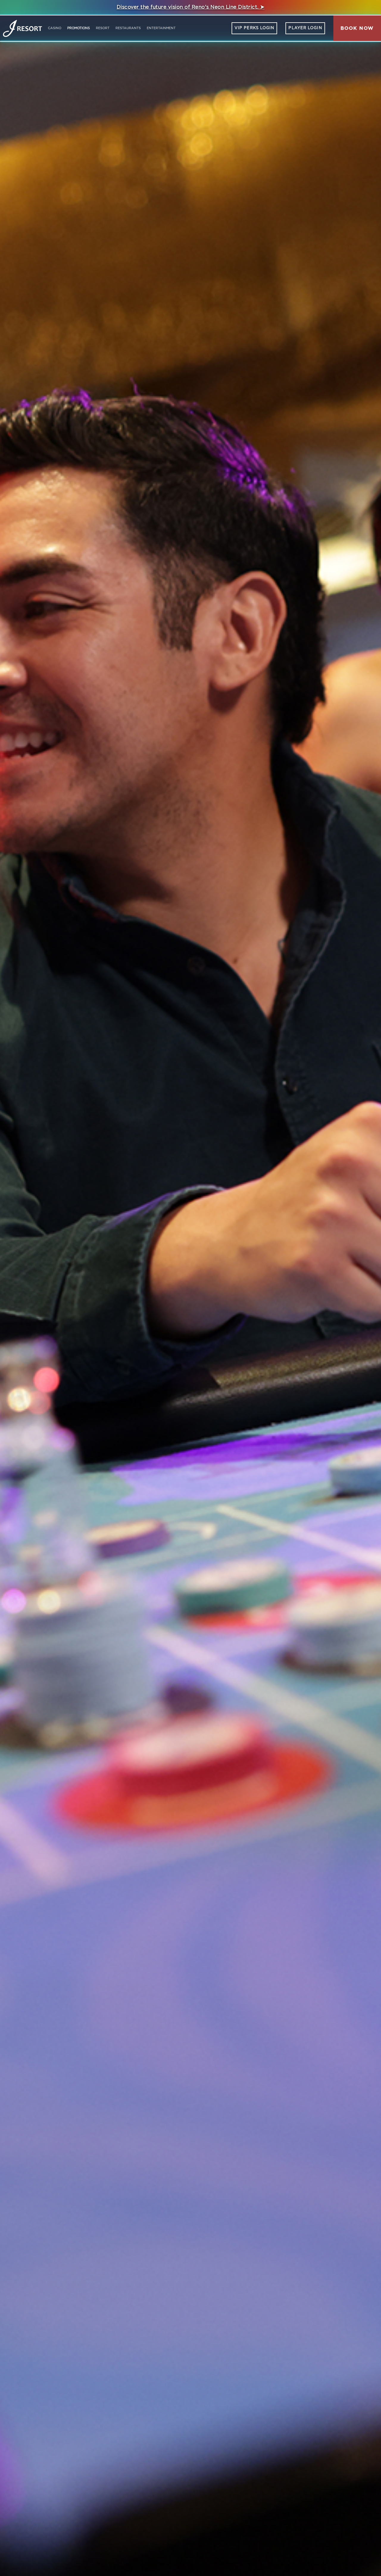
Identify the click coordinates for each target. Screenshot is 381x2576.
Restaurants (128, 28)
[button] (357, 28)
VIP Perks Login (254, 28)
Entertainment (161, 28)
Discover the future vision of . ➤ (191, 7)
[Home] (22, 28)
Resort (103, 28)
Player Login (305, 28)
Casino (55, 28)
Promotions (79, 28)
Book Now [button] (357, 28)
